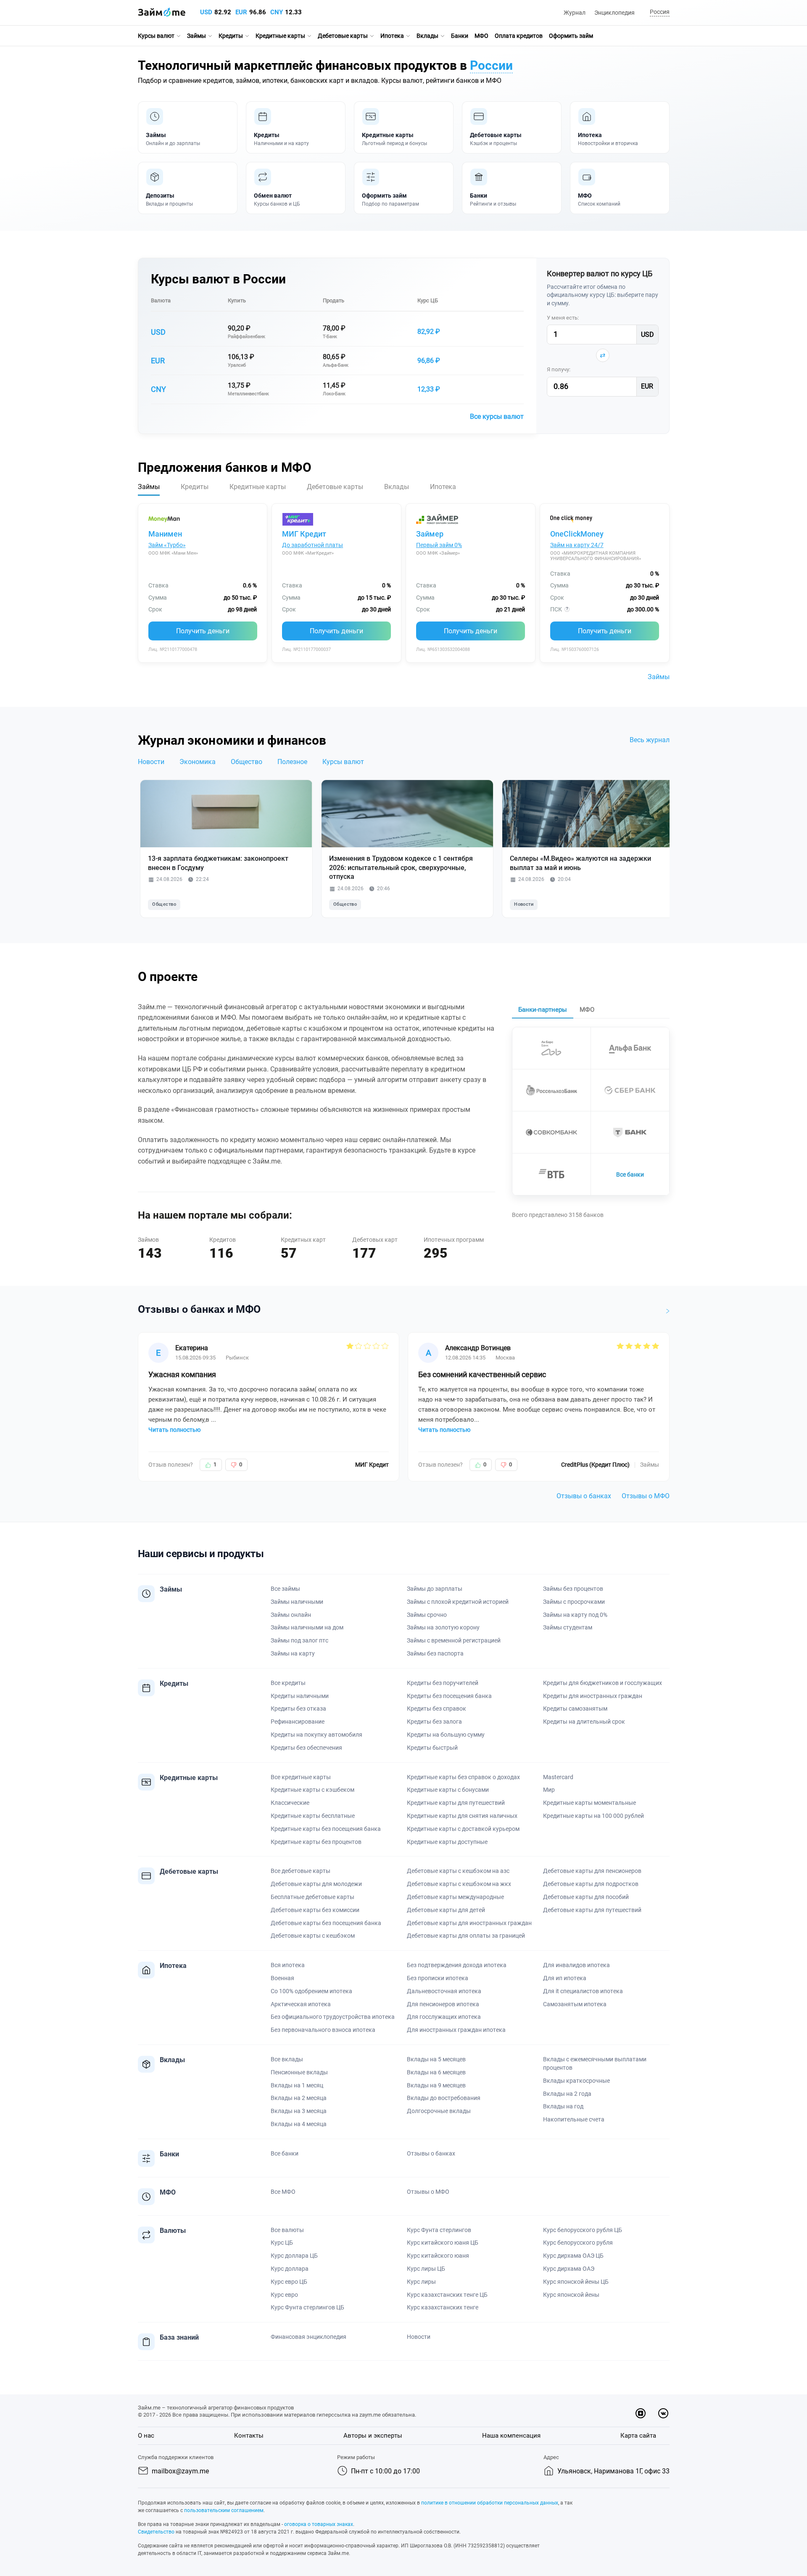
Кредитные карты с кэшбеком (313, 1790)
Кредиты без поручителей (443, 1683)
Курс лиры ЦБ (426, 2269)
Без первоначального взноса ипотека (323, 2030)
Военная (282, 1978)
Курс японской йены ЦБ (576, 2282)
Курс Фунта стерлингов (439, 2230)
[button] (658, 12)
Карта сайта (638, 2436)
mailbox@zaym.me (180, 2471)
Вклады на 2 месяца (299, 2098)
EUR (241, 12)
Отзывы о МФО (646, 1496)
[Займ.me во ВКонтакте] (663, 2413)
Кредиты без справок (436, 1709)
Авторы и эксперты (373, 2436)
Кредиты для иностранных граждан (593, 1696)
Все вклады (287, 2059)
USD (206, 12)
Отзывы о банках (584, 1496)
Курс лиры (421, 2282)
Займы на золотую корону (443, 1627)
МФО (481, 36)
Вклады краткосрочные (576, 2081)
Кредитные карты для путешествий (456, 1803)
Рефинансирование (298, 1722)
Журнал (575, 13)
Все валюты (287, 2230)
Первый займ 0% (439, 545)
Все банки (630, 1174)
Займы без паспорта (435, 1653)
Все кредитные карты (301, 1777)
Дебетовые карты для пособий (586, 1897)
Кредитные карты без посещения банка (326, 1829)
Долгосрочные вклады (439, 2111)
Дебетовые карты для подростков (591, 1884)
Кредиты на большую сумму (446, 1735)
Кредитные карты (280, 36)
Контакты (249, 2436)
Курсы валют (156, 36)
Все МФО (283, 2192)
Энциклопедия (614, 13)
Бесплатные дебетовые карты (313, 1897)
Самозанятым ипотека (575, 2004)
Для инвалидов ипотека (576, 1965)
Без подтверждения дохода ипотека (457, 1965)
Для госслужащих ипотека (444, 2017)
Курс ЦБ (428, 300)
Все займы (285, 1589)
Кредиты (231, 36)
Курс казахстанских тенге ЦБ (447, 2295)
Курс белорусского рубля (578, 2243)
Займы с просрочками (574, 1602)
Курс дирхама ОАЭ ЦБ (573, 2256)
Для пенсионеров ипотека (443, 2004)
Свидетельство (156, 2532)
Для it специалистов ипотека (583, 1991)
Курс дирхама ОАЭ (569, 2269)
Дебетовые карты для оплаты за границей (466, 1936)
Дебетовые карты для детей (446, 1910)
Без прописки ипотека (438, 1978)
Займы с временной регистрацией (454, 1640)
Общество (247, 762)
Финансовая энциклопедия (309, 2337)
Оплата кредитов (519, 36)
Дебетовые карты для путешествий (592, 1910)
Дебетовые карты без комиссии (315, 1910)
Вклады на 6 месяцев (436, 2072)
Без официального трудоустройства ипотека (333, 2017)
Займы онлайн (291, 1615)
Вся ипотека (288, 1965)
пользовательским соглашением (224, 2510)
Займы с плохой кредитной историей (458, 1602)
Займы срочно (427, 1615)
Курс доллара (290, 2269)
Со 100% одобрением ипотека (311, 1991)
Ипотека (392, 36)
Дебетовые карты (343, 36)
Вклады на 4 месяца (299, 2124)
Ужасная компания (182, 1374)
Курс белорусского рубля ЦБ (583, 2230)
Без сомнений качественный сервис (482, 1374)
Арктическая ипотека (301, 2004)
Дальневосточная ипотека (444, 1991)
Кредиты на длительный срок (584, 1722)
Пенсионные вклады (299, 2072)
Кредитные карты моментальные (589, 1803)
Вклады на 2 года (567, 2094)
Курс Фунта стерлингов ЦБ (307, 2307)
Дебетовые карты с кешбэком (313, 1936)
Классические (290, 1803)
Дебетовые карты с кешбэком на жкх (459, 1884)
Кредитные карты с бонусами (448, 1790)
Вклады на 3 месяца (299, 2111)
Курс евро (284, 2295)
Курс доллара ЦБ (294, 2256)
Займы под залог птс (299, 1640)
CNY (277, 12)
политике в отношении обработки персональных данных (490, 2503)
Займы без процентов (573, 1589)
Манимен (165, 534)
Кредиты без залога (434, 1722)
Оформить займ (571, 36)
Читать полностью (174, 1430)
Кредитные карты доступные (447, 1842)
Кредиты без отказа (298, 1709)
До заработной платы (313, 545)
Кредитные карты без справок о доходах (463, 1777)
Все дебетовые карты (301, 1871)
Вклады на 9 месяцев (436, 2085)
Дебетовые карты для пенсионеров (592, 1871)
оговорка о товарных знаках (319, 2524)
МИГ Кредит (304, 534)
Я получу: (559, 369)
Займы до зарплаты (435, 1589)
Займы (196, 36)
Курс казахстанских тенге (443, 2307)
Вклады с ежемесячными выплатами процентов (595, 2063)
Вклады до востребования (444, 2098)
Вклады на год (563, 2106)
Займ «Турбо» (167, 545)
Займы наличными (297, 1602)
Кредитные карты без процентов (316, 1842)
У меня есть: (563, 318)
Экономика (198, 762)
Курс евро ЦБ (289, 2282)
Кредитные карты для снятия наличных (462, 1816)
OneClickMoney (577, 534)
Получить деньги (203, 631)
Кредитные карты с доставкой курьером (463, 1829)
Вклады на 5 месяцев (436, 2059)
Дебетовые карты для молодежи (316, 1884)
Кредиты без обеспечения (306, 1748)
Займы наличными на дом (307, 1627)
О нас (146, 2436)
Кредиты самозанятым (575, 1709)
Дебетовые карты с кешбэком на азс (458, 1871)
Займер (430, 534)
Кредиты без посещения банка (449, 1696)
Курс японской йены (571, 2295)
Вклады (427, 36)
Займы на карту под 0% (575, 1615)
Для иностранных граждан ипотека (456, 2030)
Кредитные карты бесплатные (313, 1816)
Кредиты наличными (300, 1696)
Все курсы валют (497, 417)
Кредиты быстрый (432, 1748)
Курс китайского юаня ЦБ (443, 2243)
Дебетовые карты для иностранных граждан (469, 1923)
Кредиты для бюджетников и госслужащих (603, 1683)
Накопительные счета (574, 2119)
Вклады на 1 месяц (297, 2085)
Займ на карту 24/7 (577, 545)
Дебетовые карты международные (455, 1897)
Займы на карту (293, 1653)
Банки (460, 36)
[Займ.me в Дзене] (641, 2413)
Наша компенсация (511, 2436)
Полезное (292, 762)
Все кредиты (288, 1683)
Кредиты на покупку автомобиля (316, 1735)
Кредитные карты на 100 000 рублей (593, 1816)
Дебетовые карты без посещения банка (326, 1923)
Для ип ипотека (565, 1978)
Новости (151, 762)
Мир (549, 1790)
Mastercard (558, 1777)
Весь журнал (650, 740)
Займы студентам (568, 1627)
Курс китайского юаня (438, 2256)
